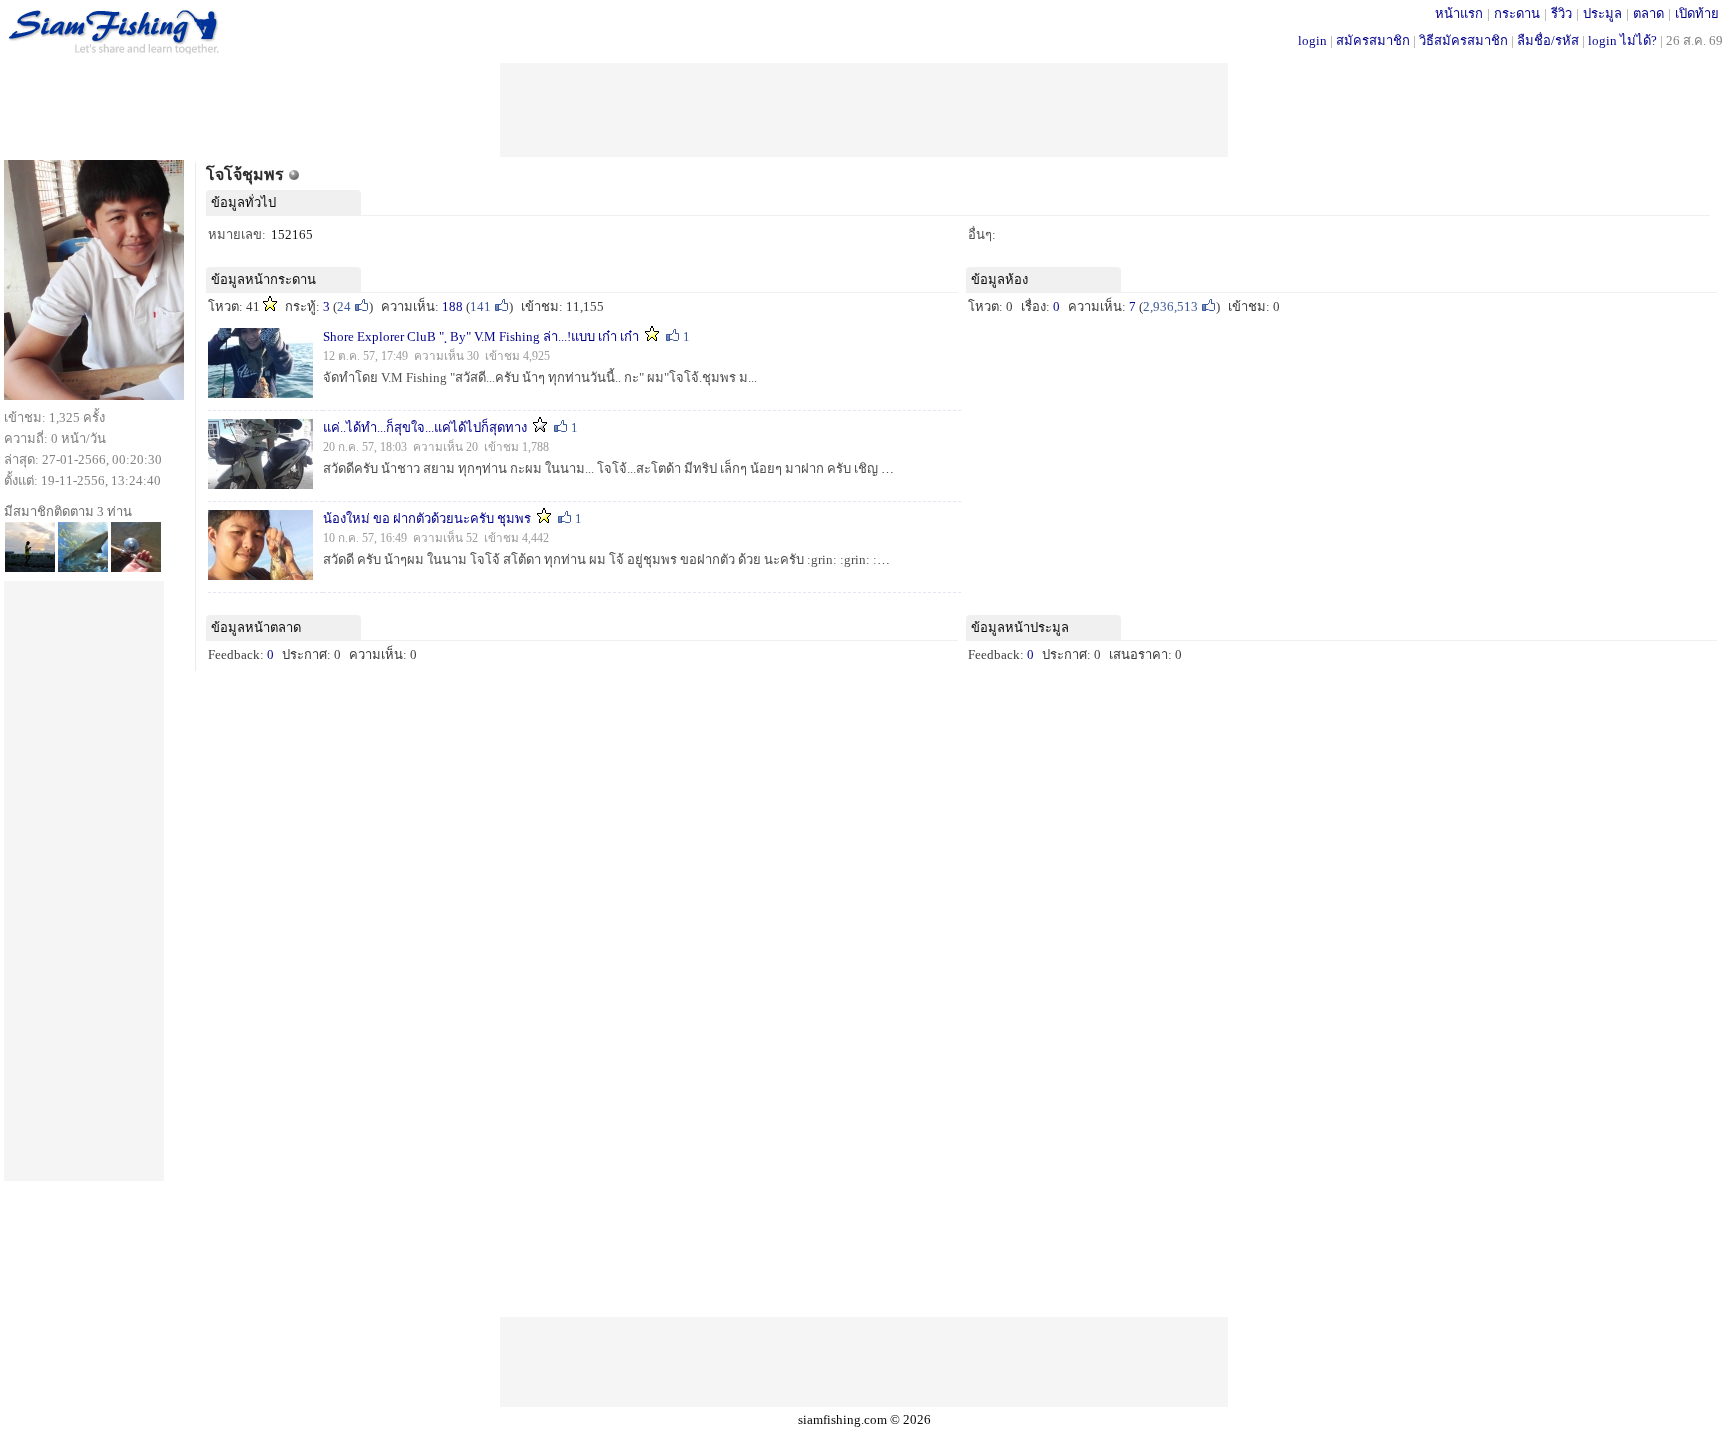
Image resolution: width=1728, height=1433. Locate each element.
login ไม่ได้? (1622, 40)
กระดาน (1517, 13)
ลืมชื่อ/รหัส (1548, 40)
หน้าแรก (1459, 13)
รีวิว (1561, 13)
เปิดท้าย (1697, 13)
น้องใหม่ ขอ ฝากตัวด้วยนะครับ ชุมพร (427, 518)
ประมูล (1602, 13)
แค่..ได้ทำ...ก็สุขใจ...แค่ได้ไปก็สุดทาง (425, 427)
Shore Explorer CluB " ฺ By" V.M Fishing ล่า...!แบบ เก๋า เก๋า (482, 336)
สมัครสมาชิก (1373, 40)
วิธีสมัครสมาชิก (1463, 40)
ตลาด (1648, 13)
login (1312, 40)
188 (452, 306)
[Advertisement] (864, 108)
